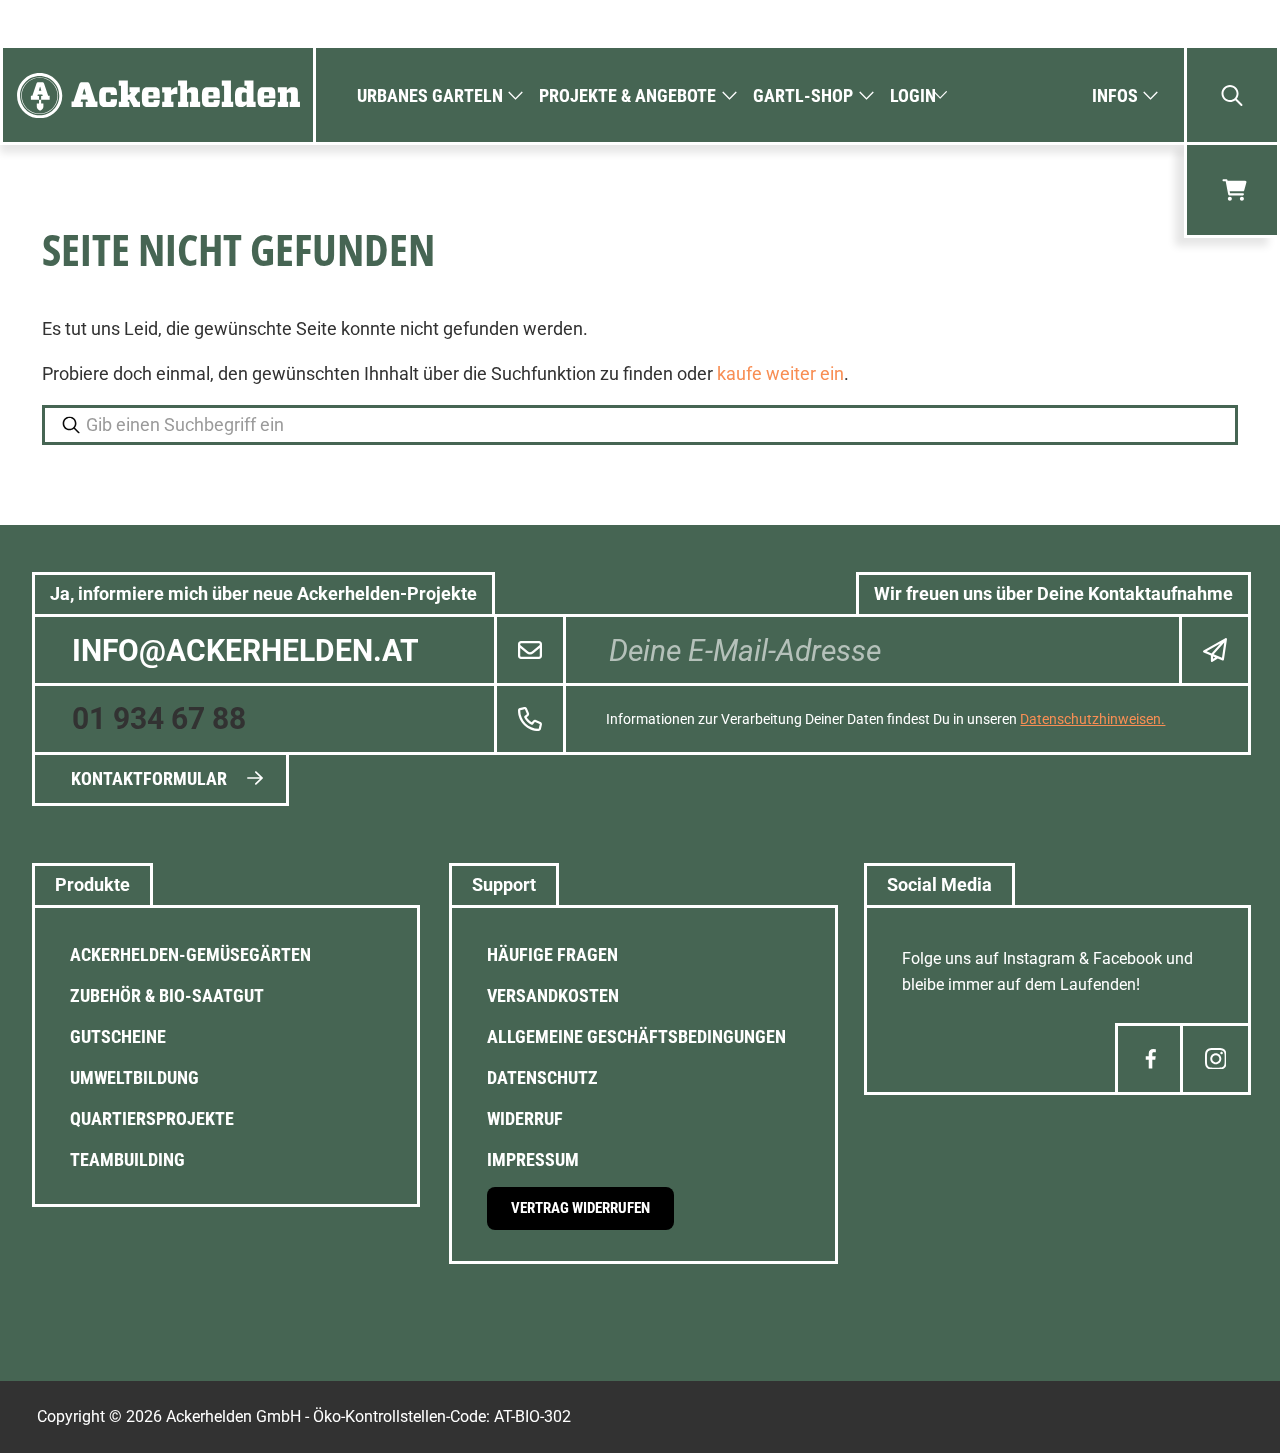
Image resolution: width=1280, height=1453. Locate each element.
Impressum (533, 1159)
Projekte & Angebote (627, 95)
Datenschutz (542, 1077)
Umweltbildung (134, 1077)
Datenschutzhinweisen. (1092, 719)
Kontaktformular (149, 778)
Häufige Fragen (552, 954)
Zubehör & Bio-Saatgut (167, 995)
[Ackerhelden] (158, 95)
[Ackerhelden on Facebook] (1150, 1059)
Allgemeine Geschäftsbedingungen (636, 1036)
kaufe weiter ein (780, 373)
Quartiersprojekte (152, 1118)
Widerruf (525, 1118)
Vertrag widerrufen (580, 1208)
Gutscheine (118, 1036)
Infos (1115, 95)
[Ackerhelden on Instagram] (1215, 1059)
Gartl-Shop (803, 95)
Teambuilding (127, 1159)
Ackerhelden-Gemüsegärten (190, 954)
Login (913, 95)
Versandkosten (553, 995)
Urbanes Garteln (430, 95)
